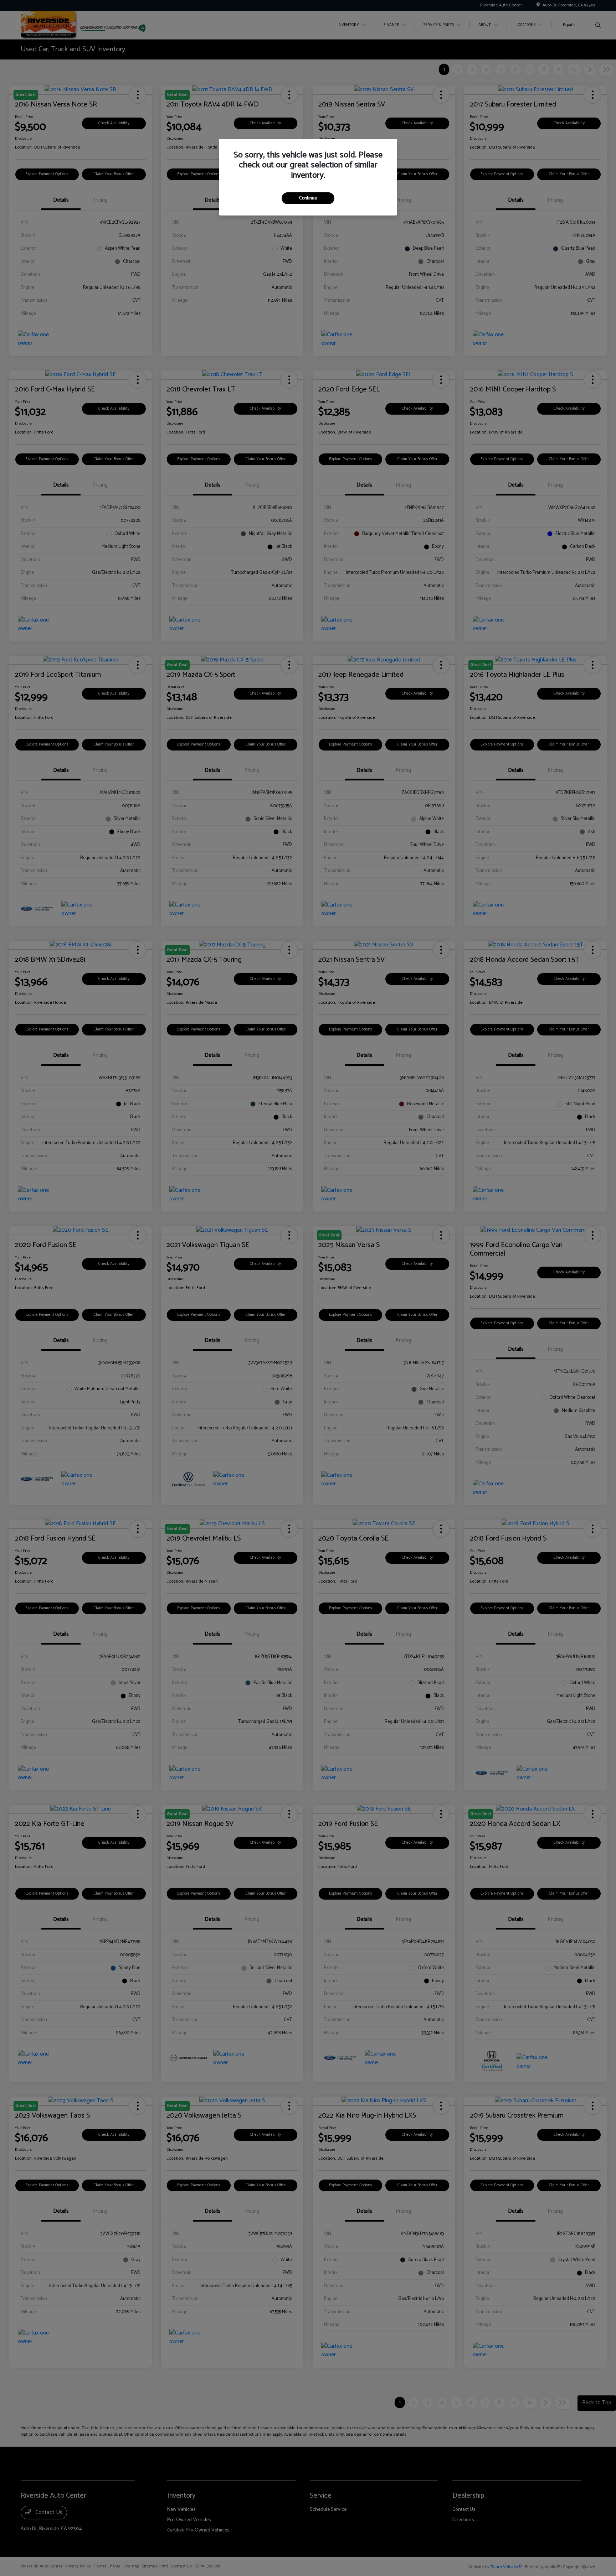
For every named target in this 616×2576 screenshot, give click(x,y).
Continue (308, 198)
